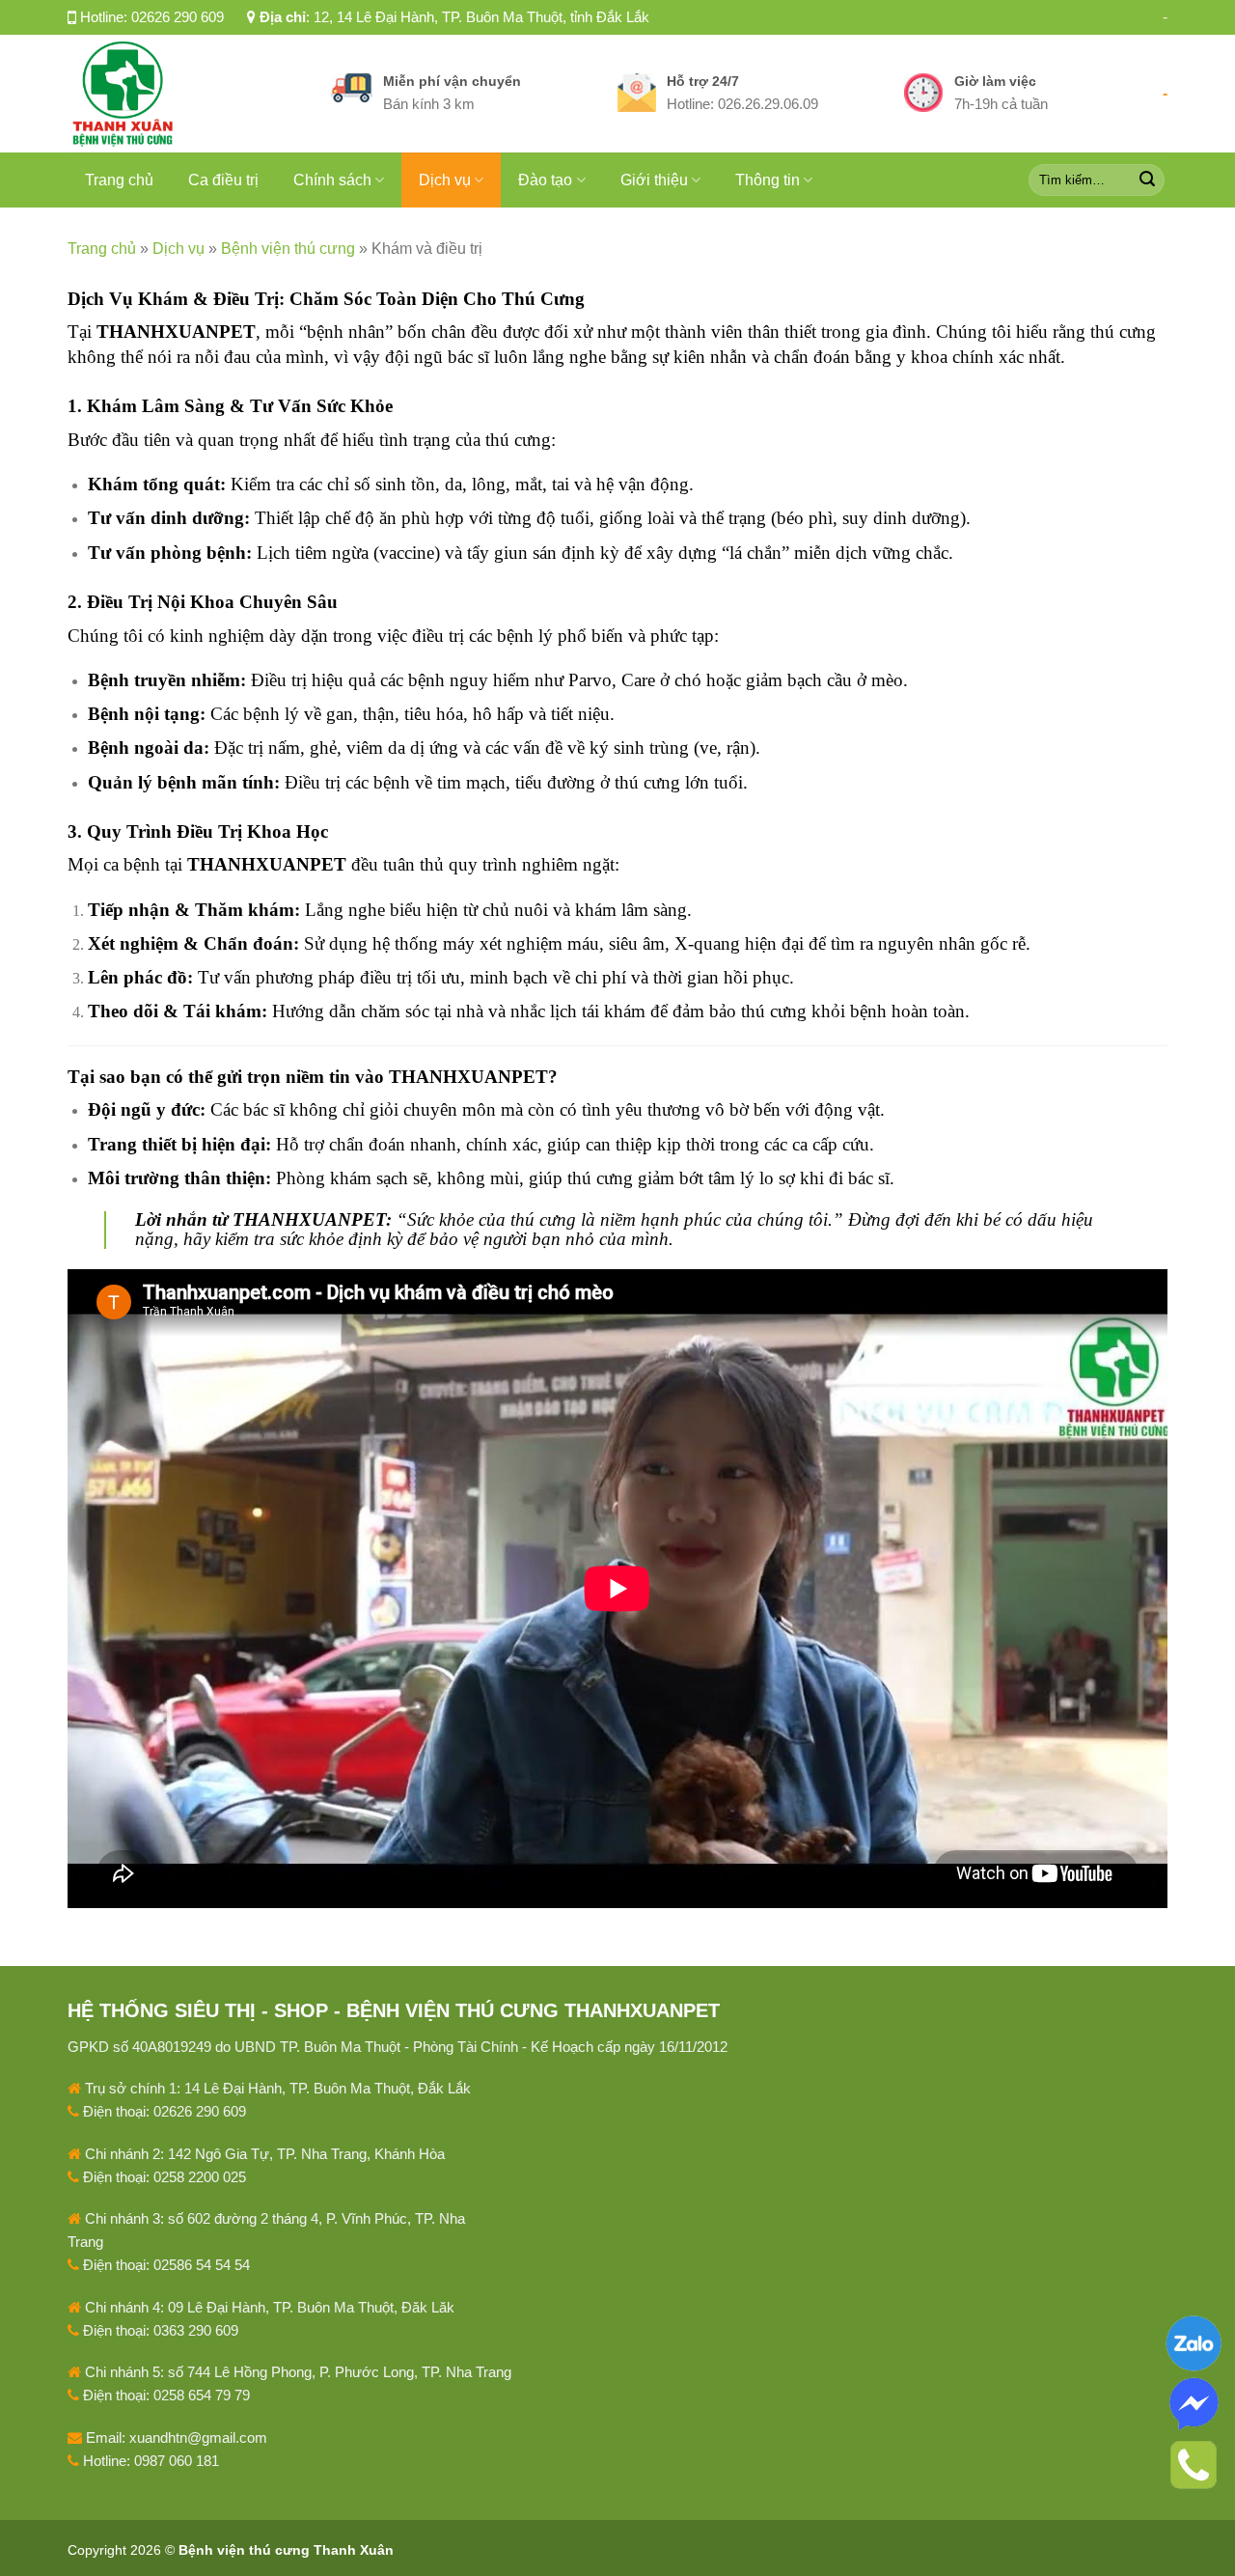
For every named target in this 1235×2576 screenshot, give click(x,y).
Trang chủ (119, 180)
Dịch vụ (445, 180)
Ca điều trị (223, 180)
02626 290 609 (178, 17)
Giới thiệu (654, 180)
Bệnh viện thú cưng (288, 249)
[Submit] (1147, 180)
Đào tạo (545, 180)
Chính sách (332, 180)
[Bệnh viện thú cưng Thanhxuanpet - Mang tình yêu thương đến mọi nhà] (185, 94)
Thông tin (768, 180)
